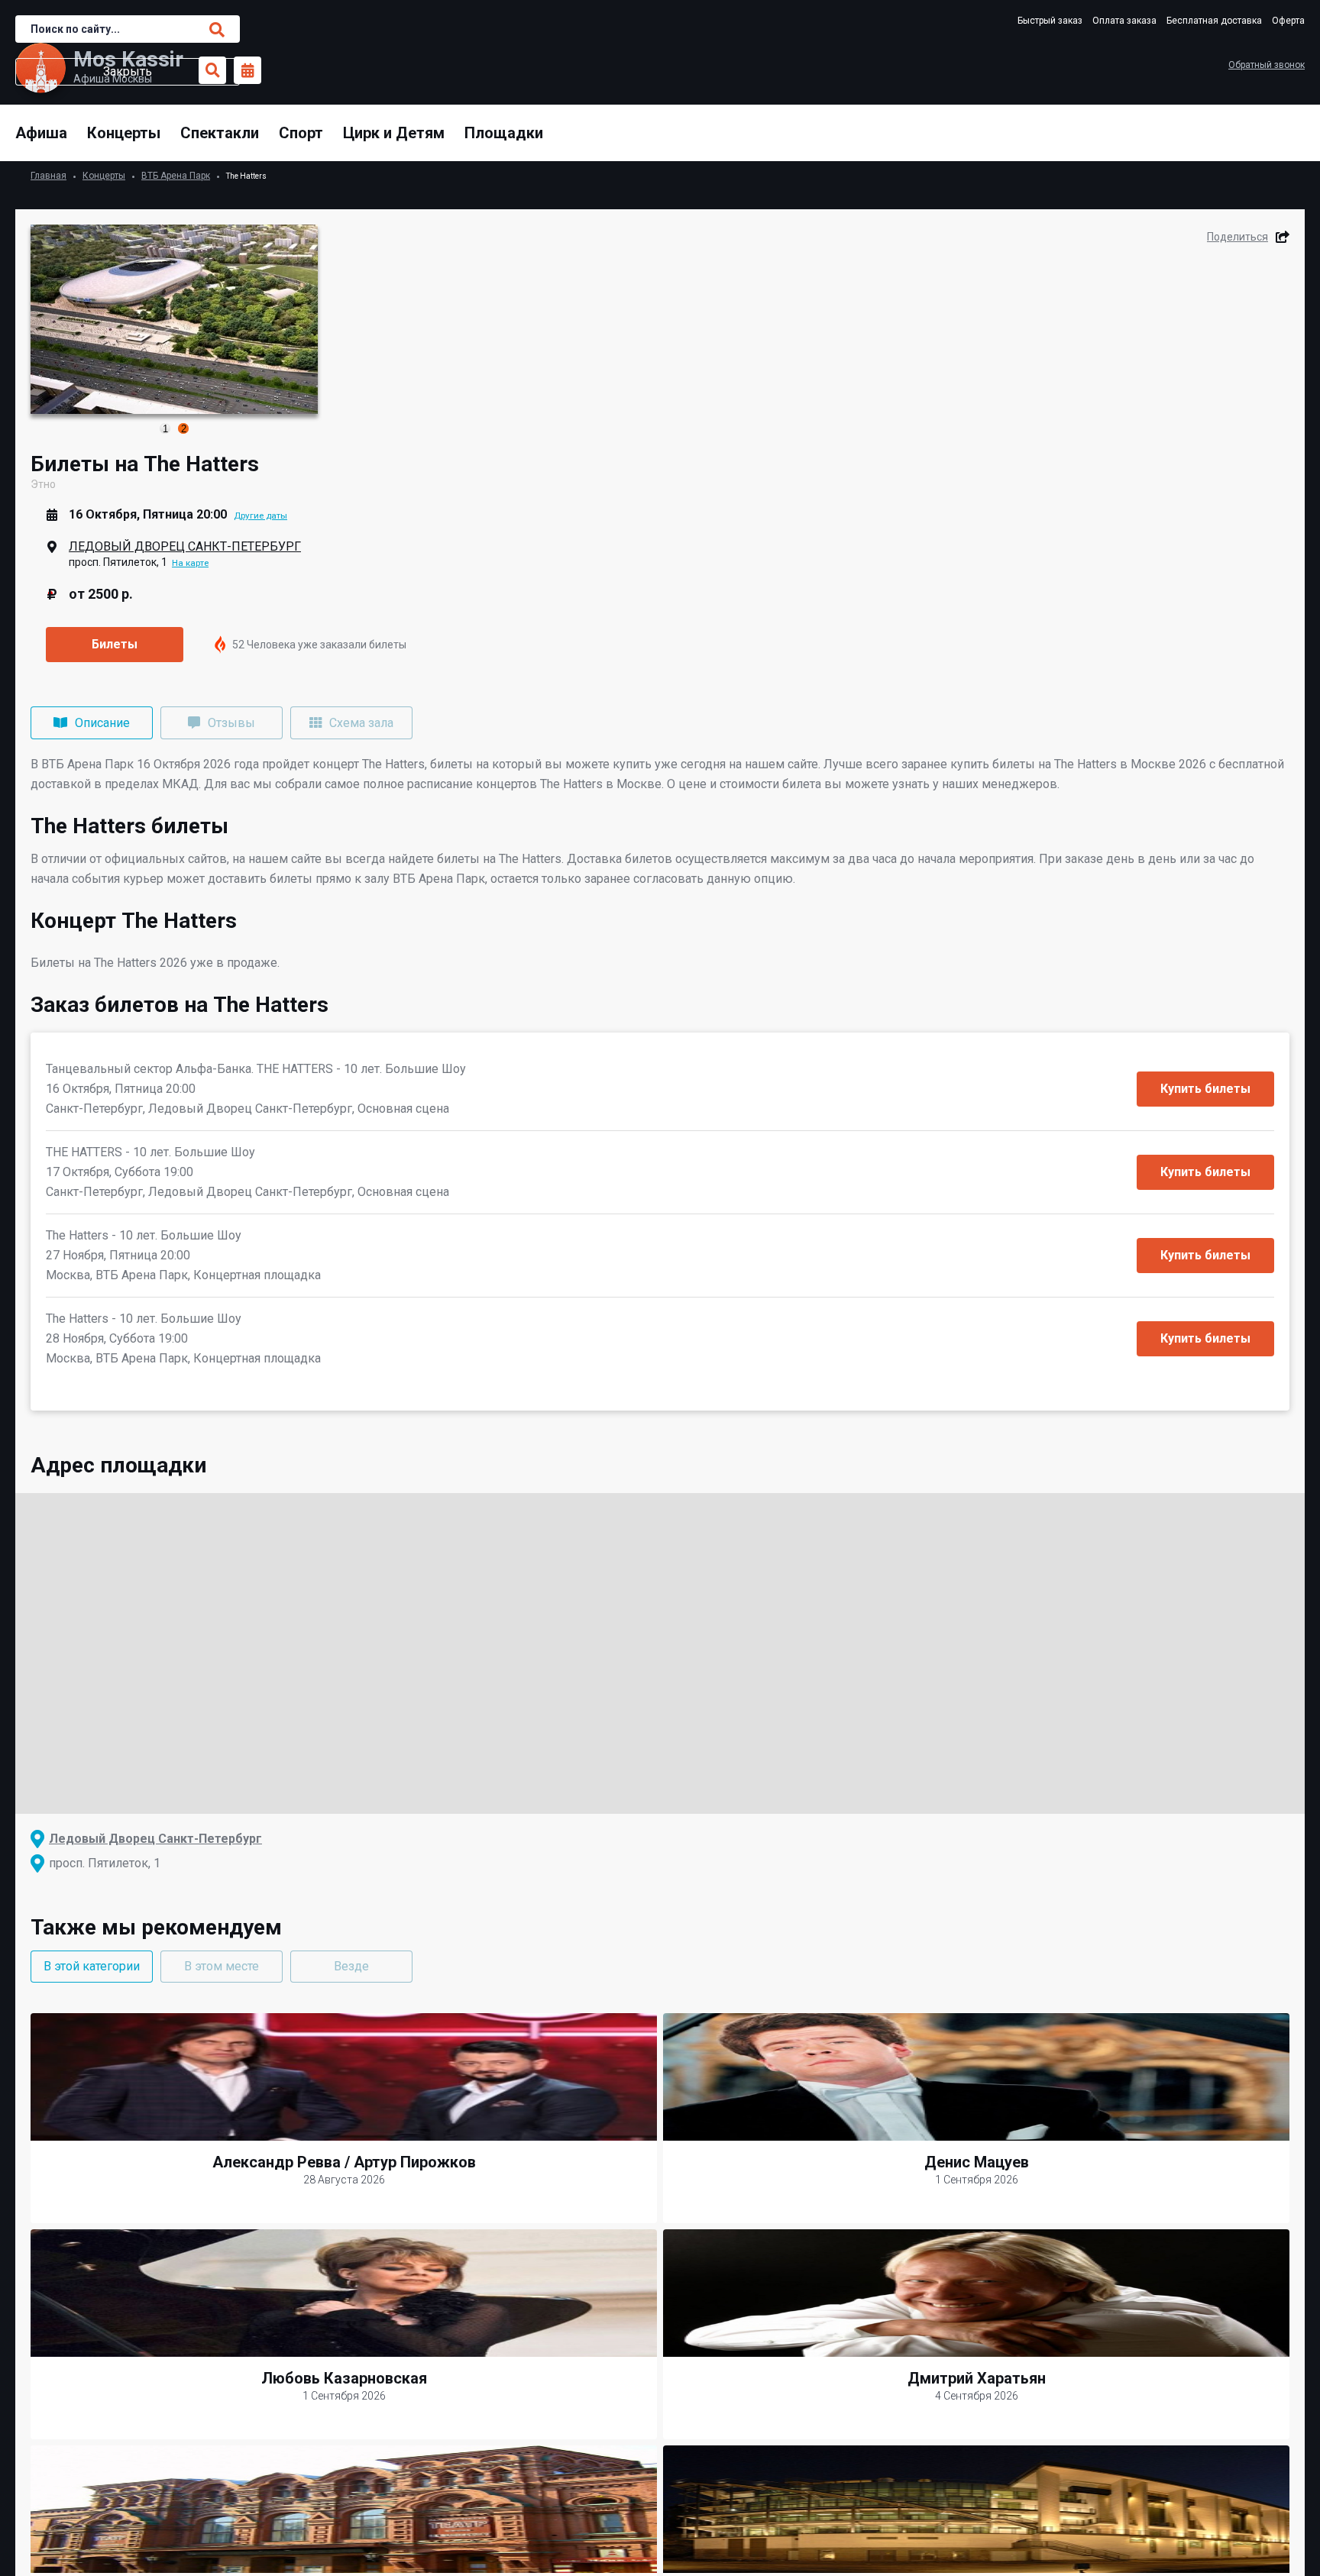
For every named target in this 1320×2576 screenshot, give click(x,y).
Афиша (41, 133)
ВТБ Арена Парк (176, 176)
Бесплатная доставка (1214, 21)
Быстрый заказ (1050, 21)
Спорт (301, 133)
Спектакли (220, 133)
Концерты (124, 133)
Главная (49, 176)
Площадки (504, 133)
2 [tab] (184, 429)
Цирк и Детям (394, 133)
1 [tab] (165, 429)
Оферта (1288, 21)
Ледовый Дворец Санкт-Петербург (185, 546)
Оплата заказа (1124, 21)
